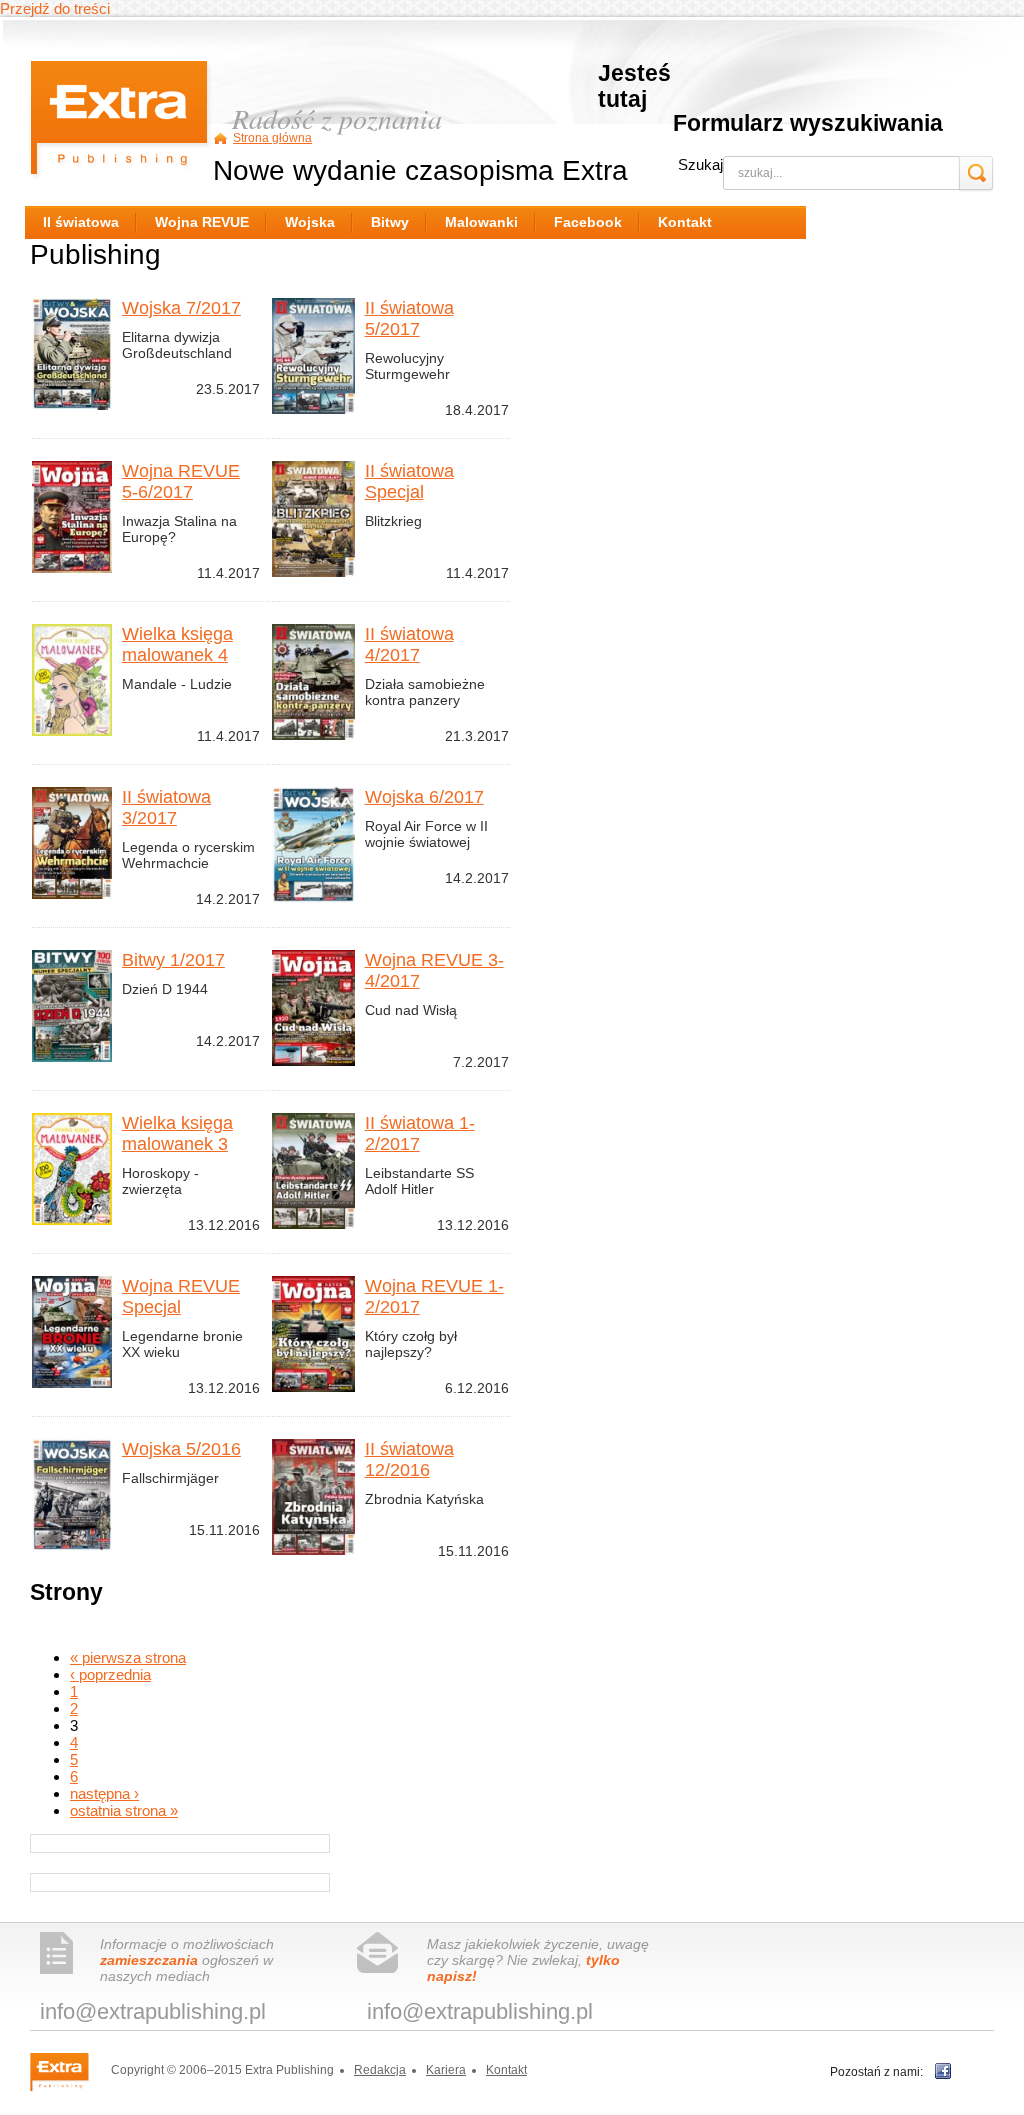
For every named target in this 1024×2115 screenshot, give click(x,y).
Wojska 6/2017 (424, 797)
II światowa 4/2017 (409, 644)
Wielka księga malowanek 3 (177, 1133)
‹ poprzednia (110, 1674)
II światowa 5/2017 (409, 318)
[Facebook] (943, 2071)
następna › (104, 1793)
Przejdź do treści (55, 8)
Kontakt (506, 2070)
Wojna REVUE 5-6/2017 (181, 481)
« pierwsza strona (128, 1657)
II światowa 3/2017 (166, 807)
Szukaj (700, 164)
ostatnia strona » (124, 1810)
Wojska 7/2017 (181, 308)
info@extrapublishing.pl (153, 2011)
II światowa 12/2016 (409, 1459)
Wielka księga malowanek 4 (177, 644)
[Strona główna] (121, 122)
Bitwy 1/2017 (173, 960)
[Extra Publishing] (69, 2071)
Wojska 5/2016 (181, 1449)
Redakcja (380, 2070)
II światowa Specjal (409, 481)
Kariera (446, 2070)
